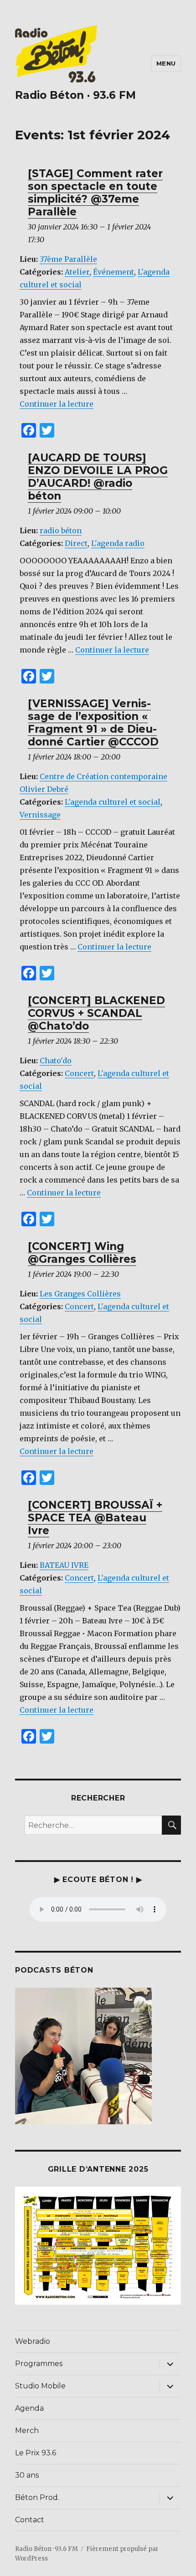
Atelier (77, 272)
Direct (76, 543)
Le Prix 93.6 (36, 2453)
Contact (30, 2520)
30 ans (27, 2475)
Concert (79, 1073)
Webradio (33, 2341)
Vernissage (40, 815)
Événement (113, 272)
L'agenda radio (118, 543)
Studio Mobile (40, 2386)
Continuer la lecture (57, 404)
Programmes (39, 2364)
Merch (27, 2431)
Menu (166, 63)
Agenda (29, 2408)
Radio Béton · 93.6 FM (75, 95)
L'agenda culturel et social (113, 802)
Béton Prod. (37, 2497)
